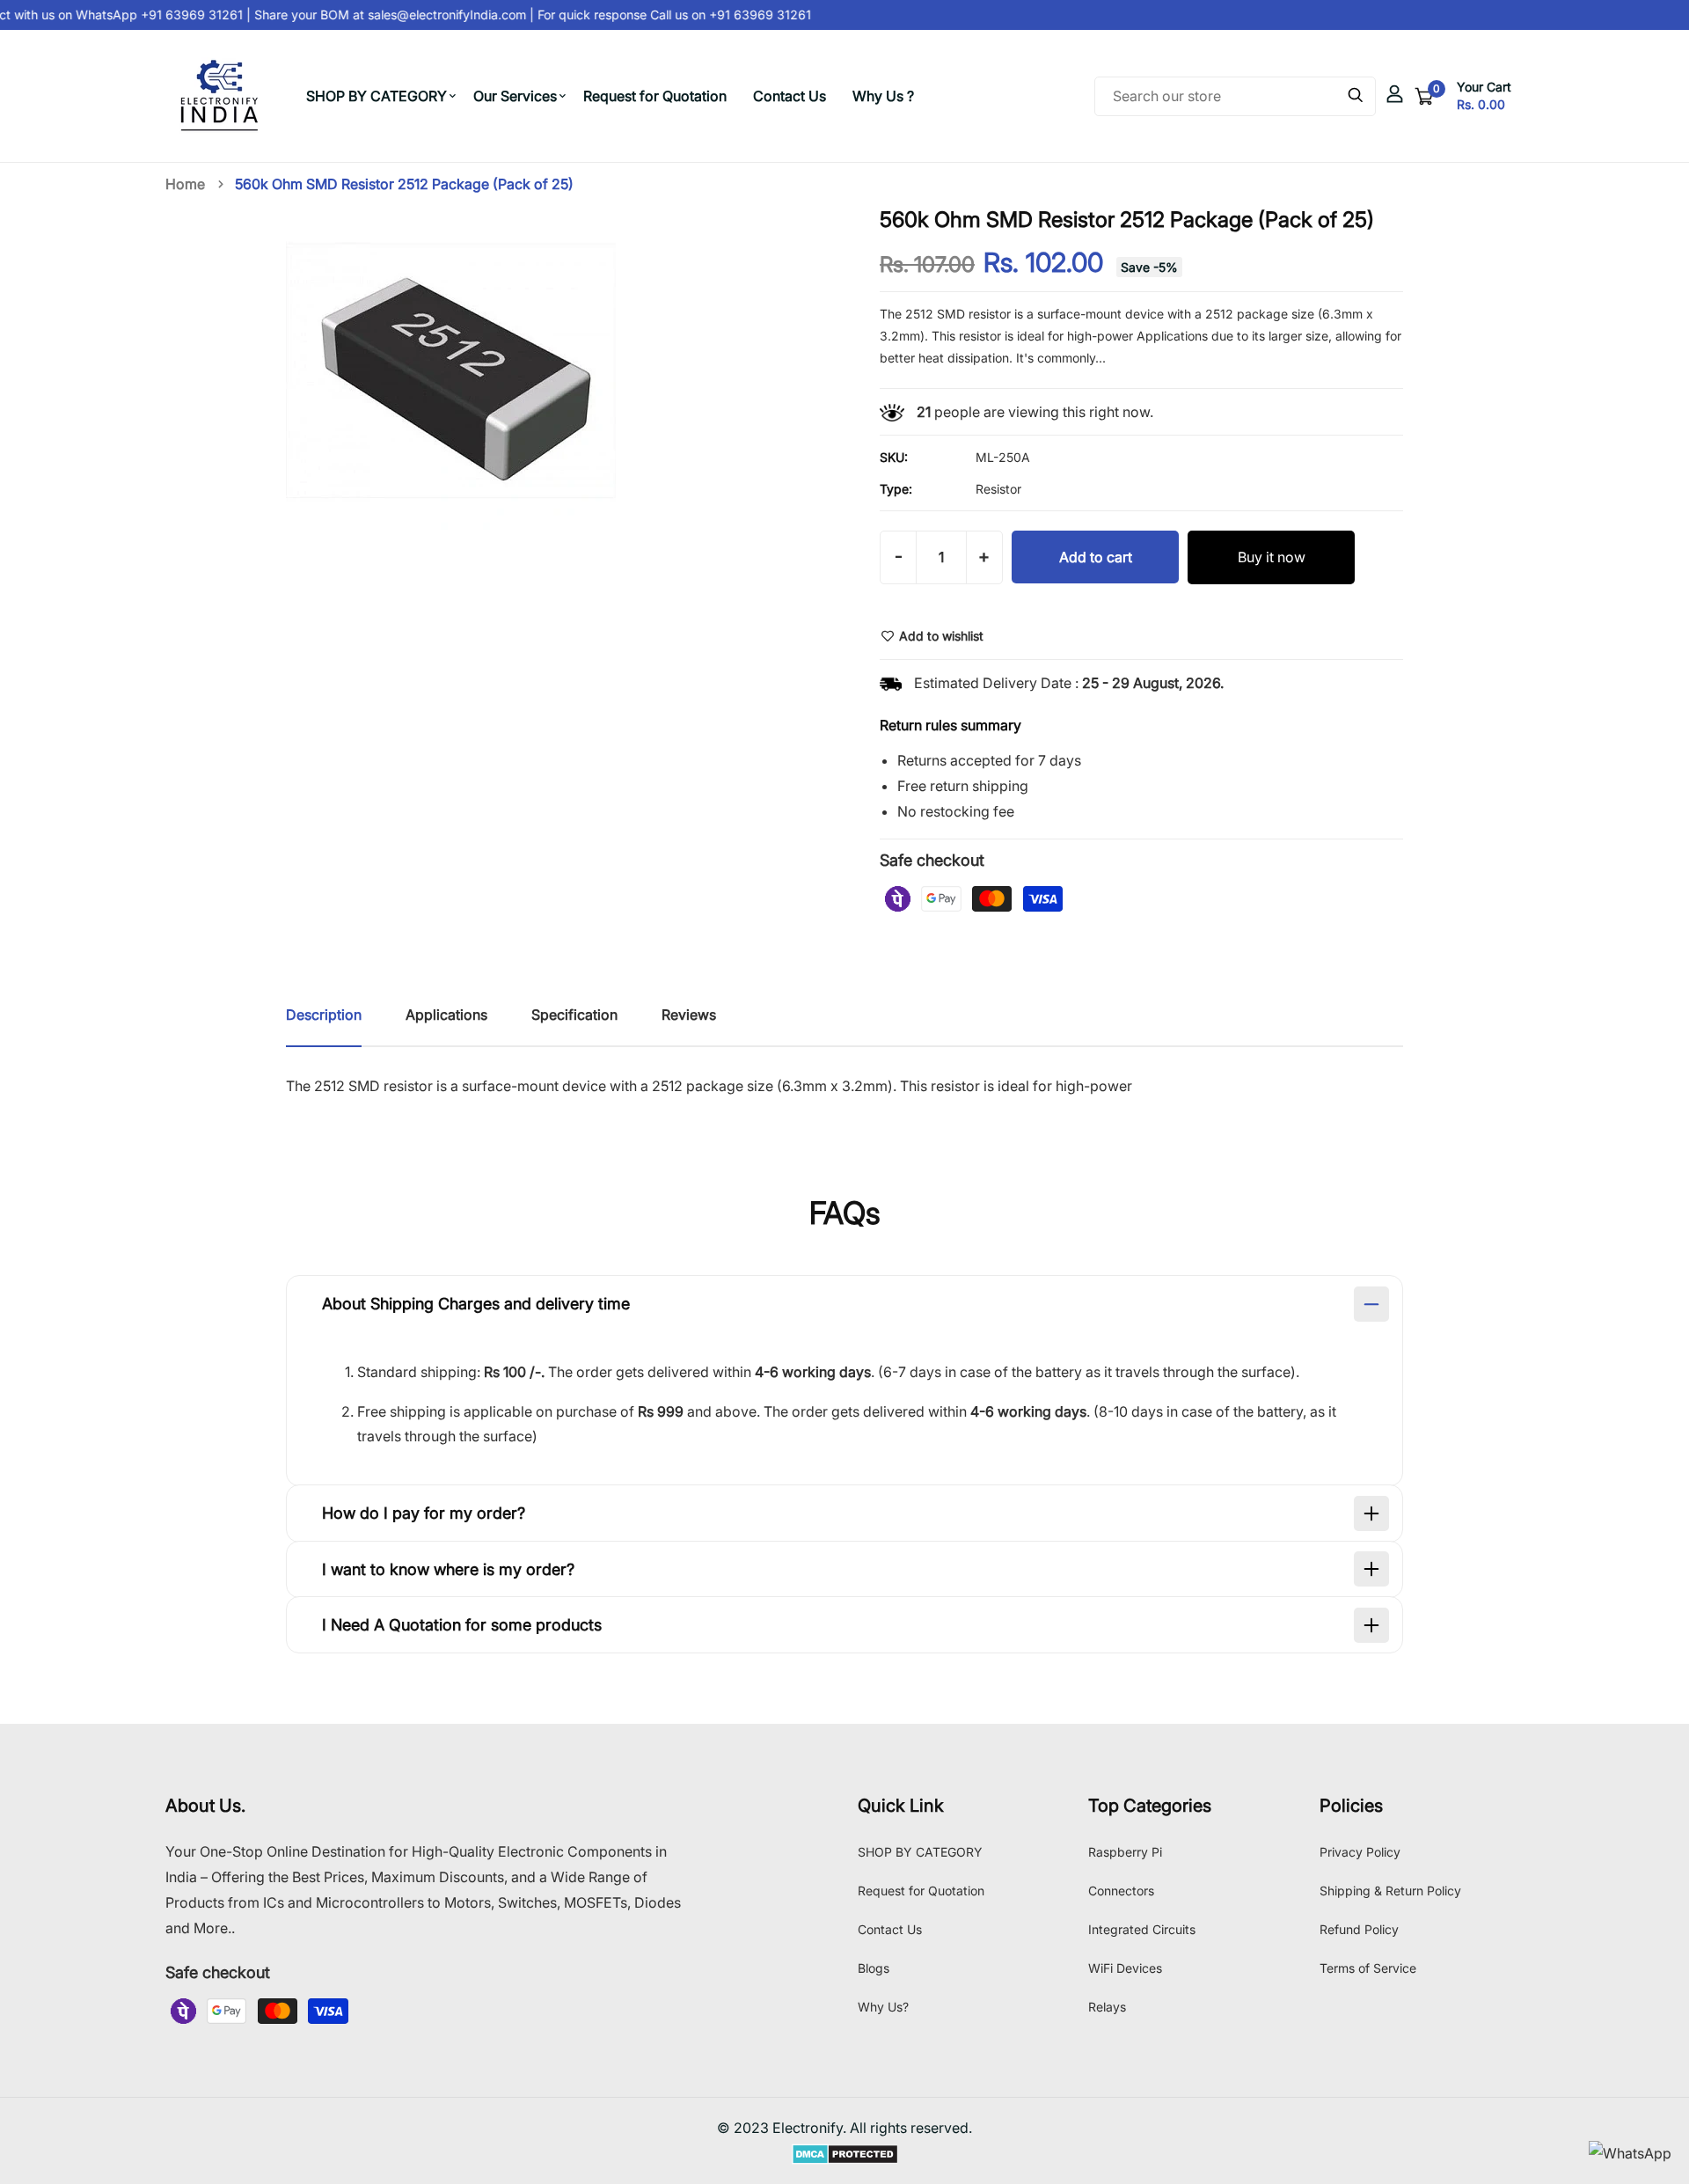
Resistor (998, 489)
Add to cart (1096, 557)
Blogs (874, 1968)
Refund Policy (1359, 1929)
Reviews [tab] (689, 1015)
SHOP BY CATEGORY (377, 96)
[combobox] (1235, 96)
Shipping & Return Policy (1390, 1891)
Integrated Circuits (1142, 1929)
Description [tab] (324, 1015)
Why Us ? (883, 96)
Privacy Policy (1360, 1852)
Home (185, 184)
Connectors (1121, 1891)
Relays (1107, 2007)
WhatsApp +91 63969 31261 (147, 15)
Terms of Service (1368, 1968)
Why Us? (883, 2007)
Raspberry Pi (1125, 1852)
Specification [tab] (574, 1015)
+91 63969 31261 (746, 15)
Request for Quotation (655, 96)
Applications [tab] (446, 1015)
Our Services (515, 96)
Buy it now (1272, 557)
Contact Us (790, 96)
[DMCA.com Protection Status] (845, 2153)
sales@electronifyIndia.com (435, 15)
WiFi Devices (1125, 1968)
